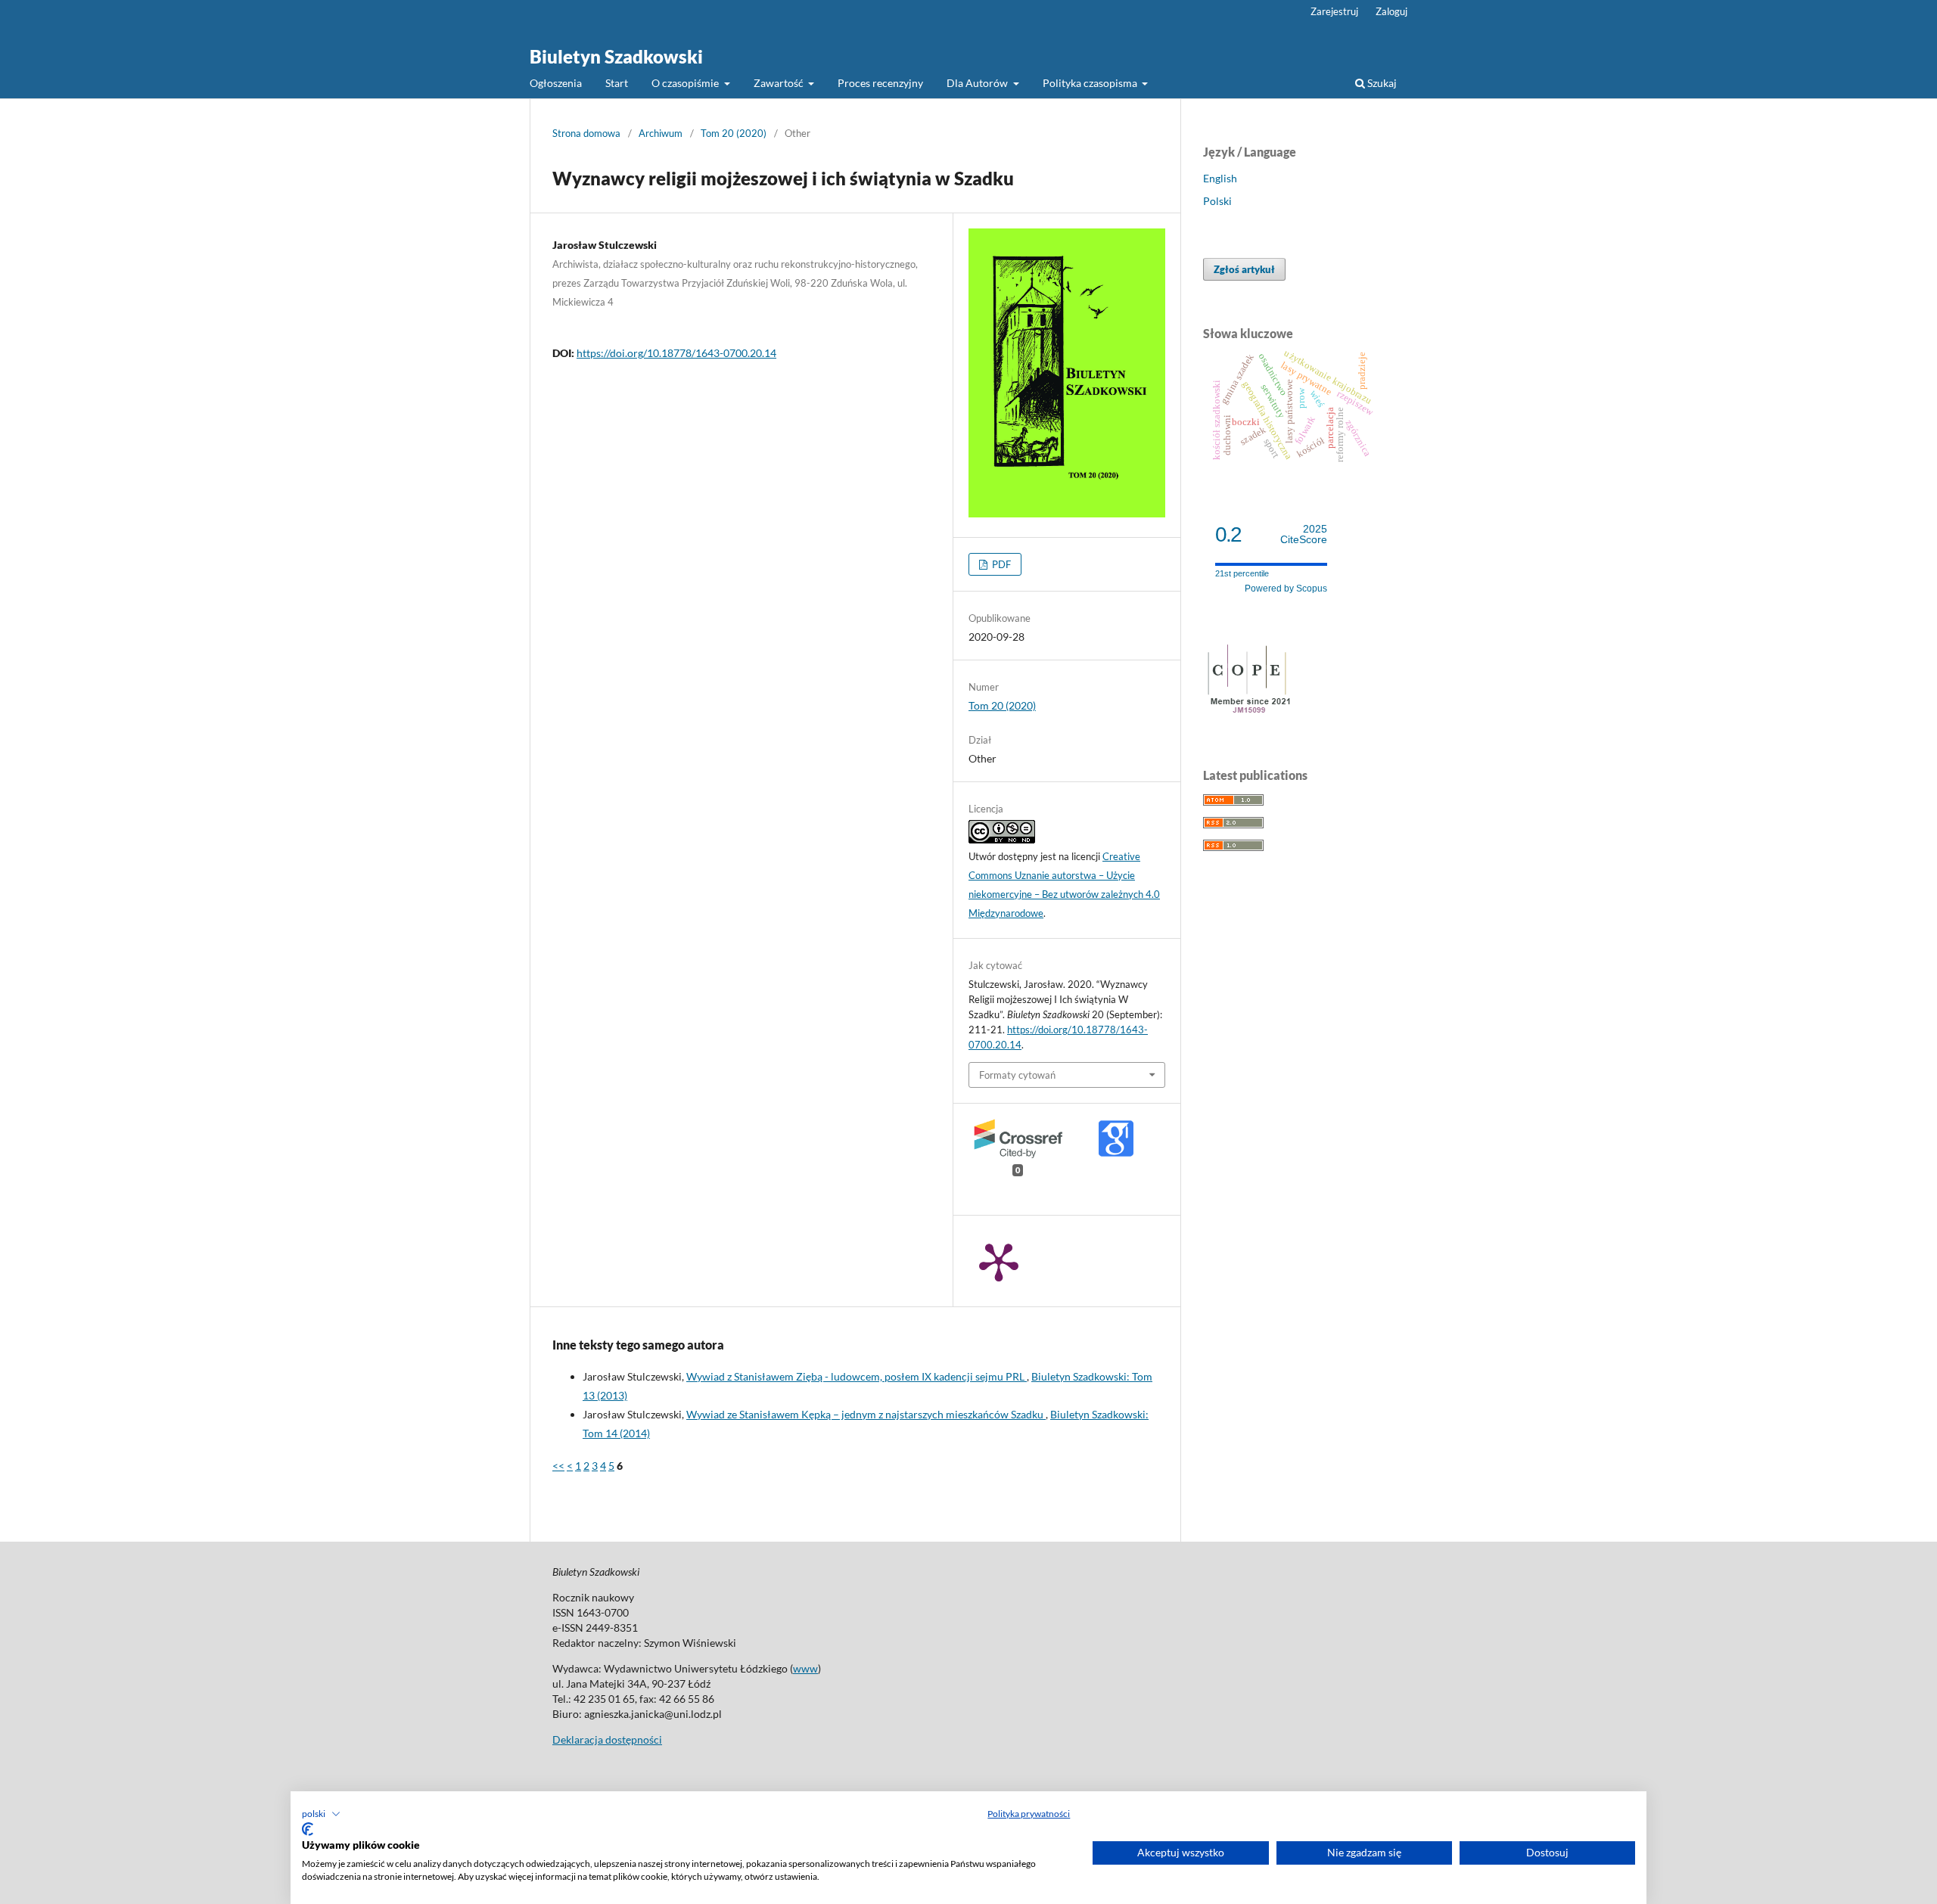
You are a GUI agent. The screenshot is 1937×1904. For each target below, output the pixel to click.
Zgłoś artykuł (1244, 269)
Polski (1217, 201)
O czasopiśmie (686, 83)
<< (558, 1466)
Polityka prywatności (1029, 1814)
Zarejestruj (1334, 11)
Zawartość (780, 83)
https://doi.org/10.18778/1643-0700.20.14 (676, 353)
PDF (1000, 564)
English (1220, 178)
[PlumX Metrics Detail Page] (999, 1261)
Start (617, 83)
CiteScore (1304, 534)
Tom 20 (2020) (734, 133)
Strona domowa (586, 133)
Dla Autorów (978, 83)
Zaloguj (1391, 11)
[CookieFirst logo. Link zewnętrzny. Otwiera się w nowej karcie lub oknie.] (308, 1829)
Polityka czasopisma (1091, 83)
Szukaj (1381, 83)
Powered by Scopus (1286, 589)
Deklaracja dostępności (607, 1739)
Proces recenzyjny (880, 83)
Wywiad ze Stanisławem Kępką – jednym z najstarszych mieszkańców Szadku (866, 1414)
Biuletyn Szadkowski (616, 56)
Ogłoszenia (556, 83)
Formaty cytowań (1017, 1075)
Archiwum (661, 133)
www (805, 1668)
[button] (321, 1814)
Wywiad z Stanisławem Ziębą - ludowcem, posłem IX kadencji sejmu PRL (857, 1376)
